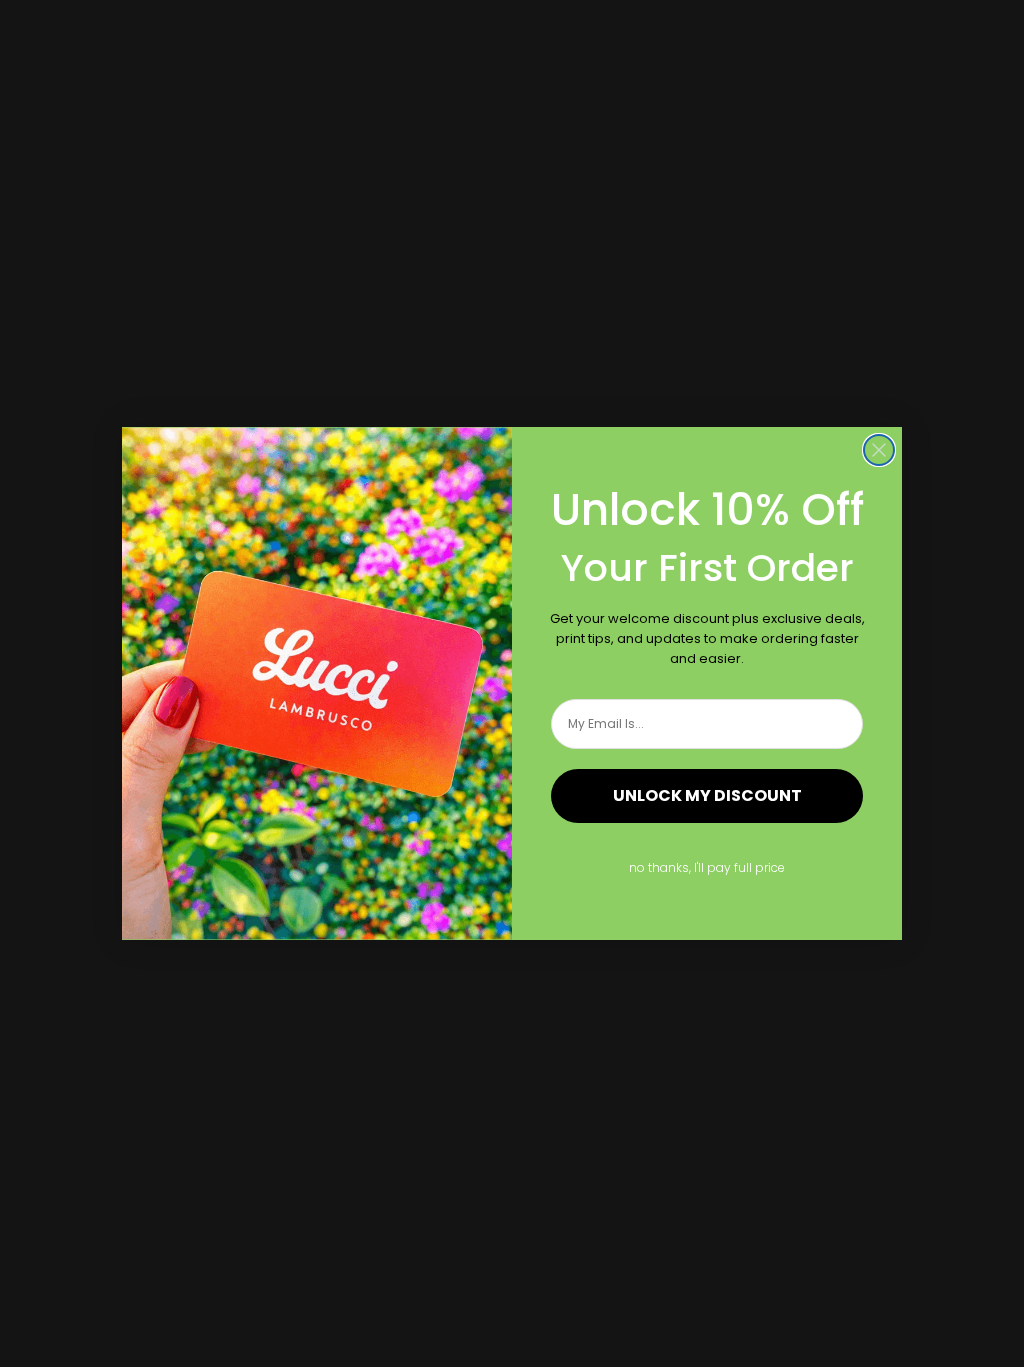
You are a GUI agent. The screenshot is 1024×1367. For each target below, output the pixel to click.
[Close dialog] (879, 450)
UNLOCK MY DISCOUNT (707, 795)
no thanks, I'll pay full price (707, 867)
